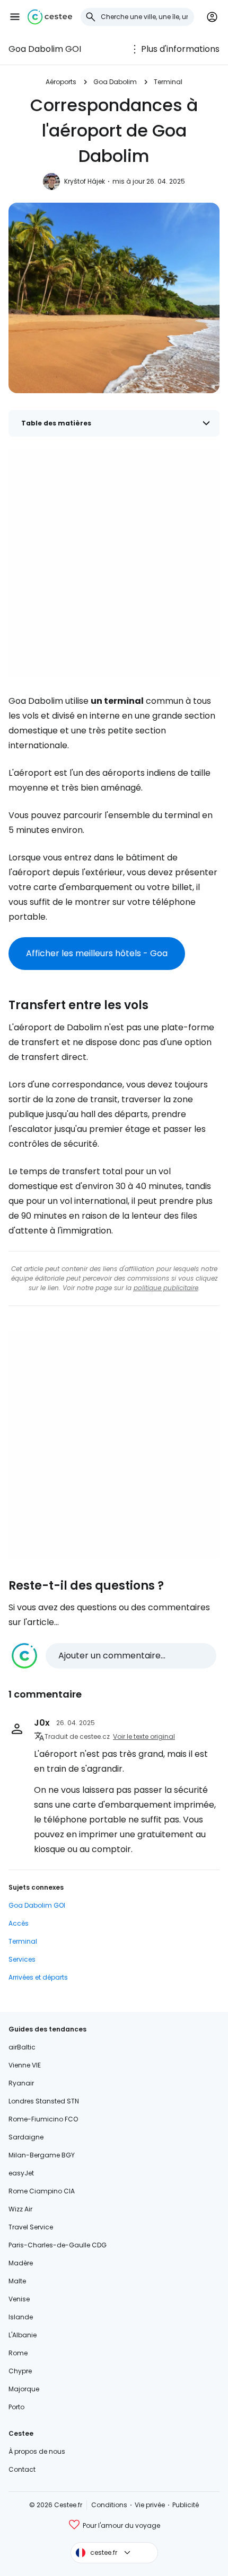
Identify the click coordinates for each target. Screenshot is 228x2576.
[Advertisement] (114, 563)
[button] (15, 17)
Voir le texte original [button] (144, 1736)
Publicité (186, 2505)
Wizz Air (20, 2209)
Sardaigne (26, 2137)
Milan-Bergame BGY (42, 2155)
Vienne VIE (25, 2065)
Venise (19, 2299)
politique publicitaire (166, 1288)
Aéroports (61, 82)
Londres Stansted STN (44, 2101)
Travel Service (31, 2227)
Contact (22, 2469)
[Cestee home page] (50, 17)
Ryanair (21, 2083)
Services (22, 1959)
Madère (21, 2263)
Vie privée (150, 2505)
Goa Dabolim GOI (45, 49)
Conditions (109, 2505)
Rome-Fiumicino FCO (43, 2119)
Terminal (168, 82)
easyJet (21, 2173)
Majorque (24, 2389)
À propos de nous (37, 2451)
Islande (21, 2317)
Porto (16, 2407)
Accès (19, 1923)
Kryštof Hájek (85, 181)
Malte (17, 2281)
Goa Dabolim (115, 82)
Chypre (20, 2371)
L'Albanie (23, 2335)
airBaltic (22, 2047)
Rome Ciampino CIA (42, 2191)
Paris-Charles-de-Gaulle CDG (58, 2245)
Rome (18, 2353)
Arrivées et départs (38, 1977)
